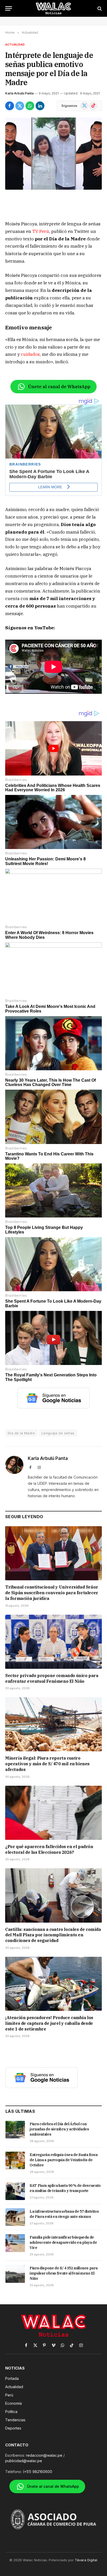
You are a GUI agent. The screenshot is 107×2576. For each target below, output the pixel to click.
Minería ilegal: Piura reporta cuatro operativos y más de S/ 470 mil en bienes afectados (47, 1764)
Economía (14, 2403)
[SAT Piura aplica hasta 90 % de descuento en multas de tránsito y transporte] (15, 2191)
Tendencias (15, 2420)
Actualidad (15, 45)
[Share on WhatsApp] (30, 106)
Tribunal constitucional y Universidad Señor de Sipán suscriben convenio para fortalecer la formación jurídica (52, 1593)
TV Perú (41, 231)
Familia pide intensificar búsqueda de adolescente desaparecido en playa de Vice (63, 2242)
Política (11, 2412)
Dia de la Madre (21, 1433)
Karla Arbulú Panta (19, 93)
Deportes (13, 2428)
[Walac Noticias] (54, 8)
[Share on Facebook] (10, 106)
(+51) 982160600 (38, 2472)
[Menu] (9, 8)
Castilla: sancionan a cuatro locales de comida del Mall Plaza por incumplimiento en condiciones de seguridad (53, 1935)
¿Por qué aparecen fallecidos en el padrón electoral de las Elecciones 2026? (49, 1849)
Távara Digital (86, 2560)
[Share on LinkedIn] (40, 106)
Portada (12, 2378)
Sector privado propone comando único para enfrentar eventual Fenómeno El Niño (52, 1678)
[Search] (99, 8)
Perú (9, 2395)
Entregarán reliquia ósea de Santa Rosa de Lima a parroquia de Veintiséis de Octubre (64, 2160)
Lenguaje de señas (58, 1433)
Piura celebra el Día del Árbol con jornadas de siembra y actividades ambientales (59, 2129)
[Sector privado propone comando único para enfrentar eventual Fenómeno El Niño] (53, 1642)
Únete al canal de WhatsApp (59, 387)
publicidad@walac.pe (24, 2461)
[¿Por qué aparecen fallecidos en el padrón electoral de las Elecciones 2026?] (53, 1813)
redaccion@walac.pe (44, 2455)
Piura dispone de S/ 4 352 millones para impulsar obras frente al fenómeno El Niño (63, 2273)
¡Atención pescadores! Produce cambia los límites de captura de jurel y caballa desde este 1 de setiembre (49, 2023)
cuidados (30, 354)
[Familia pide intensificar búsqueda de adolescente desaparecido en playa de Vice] (15, 2243)
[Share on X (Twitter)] (20, 106)
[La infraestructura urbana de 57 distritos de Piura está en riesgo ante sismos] (15, 2217)
